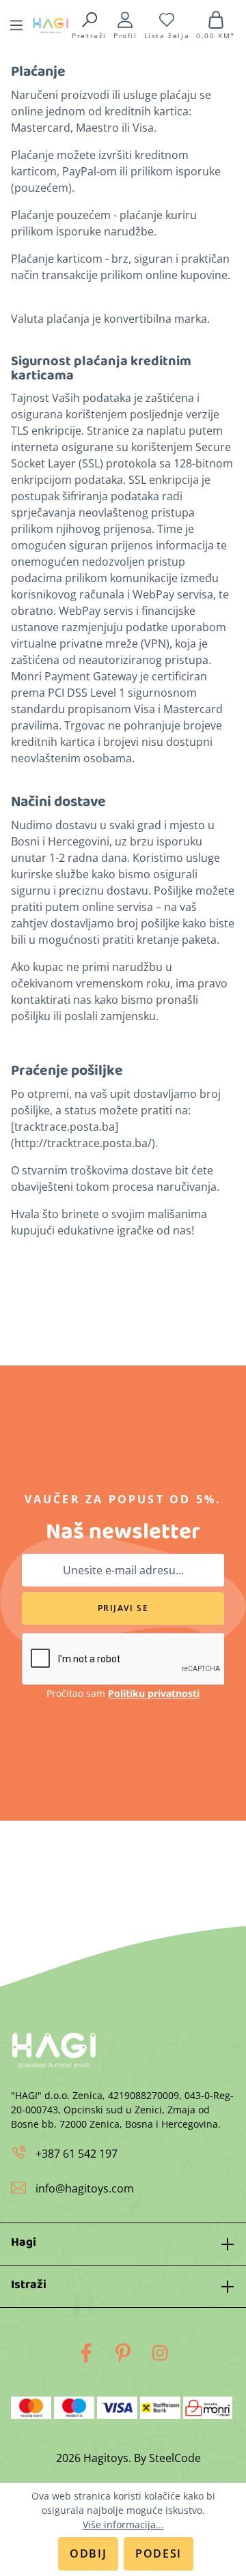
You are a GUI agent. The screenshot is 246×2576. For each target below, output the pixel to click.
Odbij (88, 2553)
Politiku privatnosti (154, 1693)
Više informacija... (123, 2524)
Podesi (159, 2553)
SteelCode (175, 2458)
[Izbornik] (16, 25)
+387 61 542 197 (75, 2154)
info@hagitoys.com (85, 2188)
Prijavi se (123, 1608)
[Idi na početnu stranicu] (51, 25)
